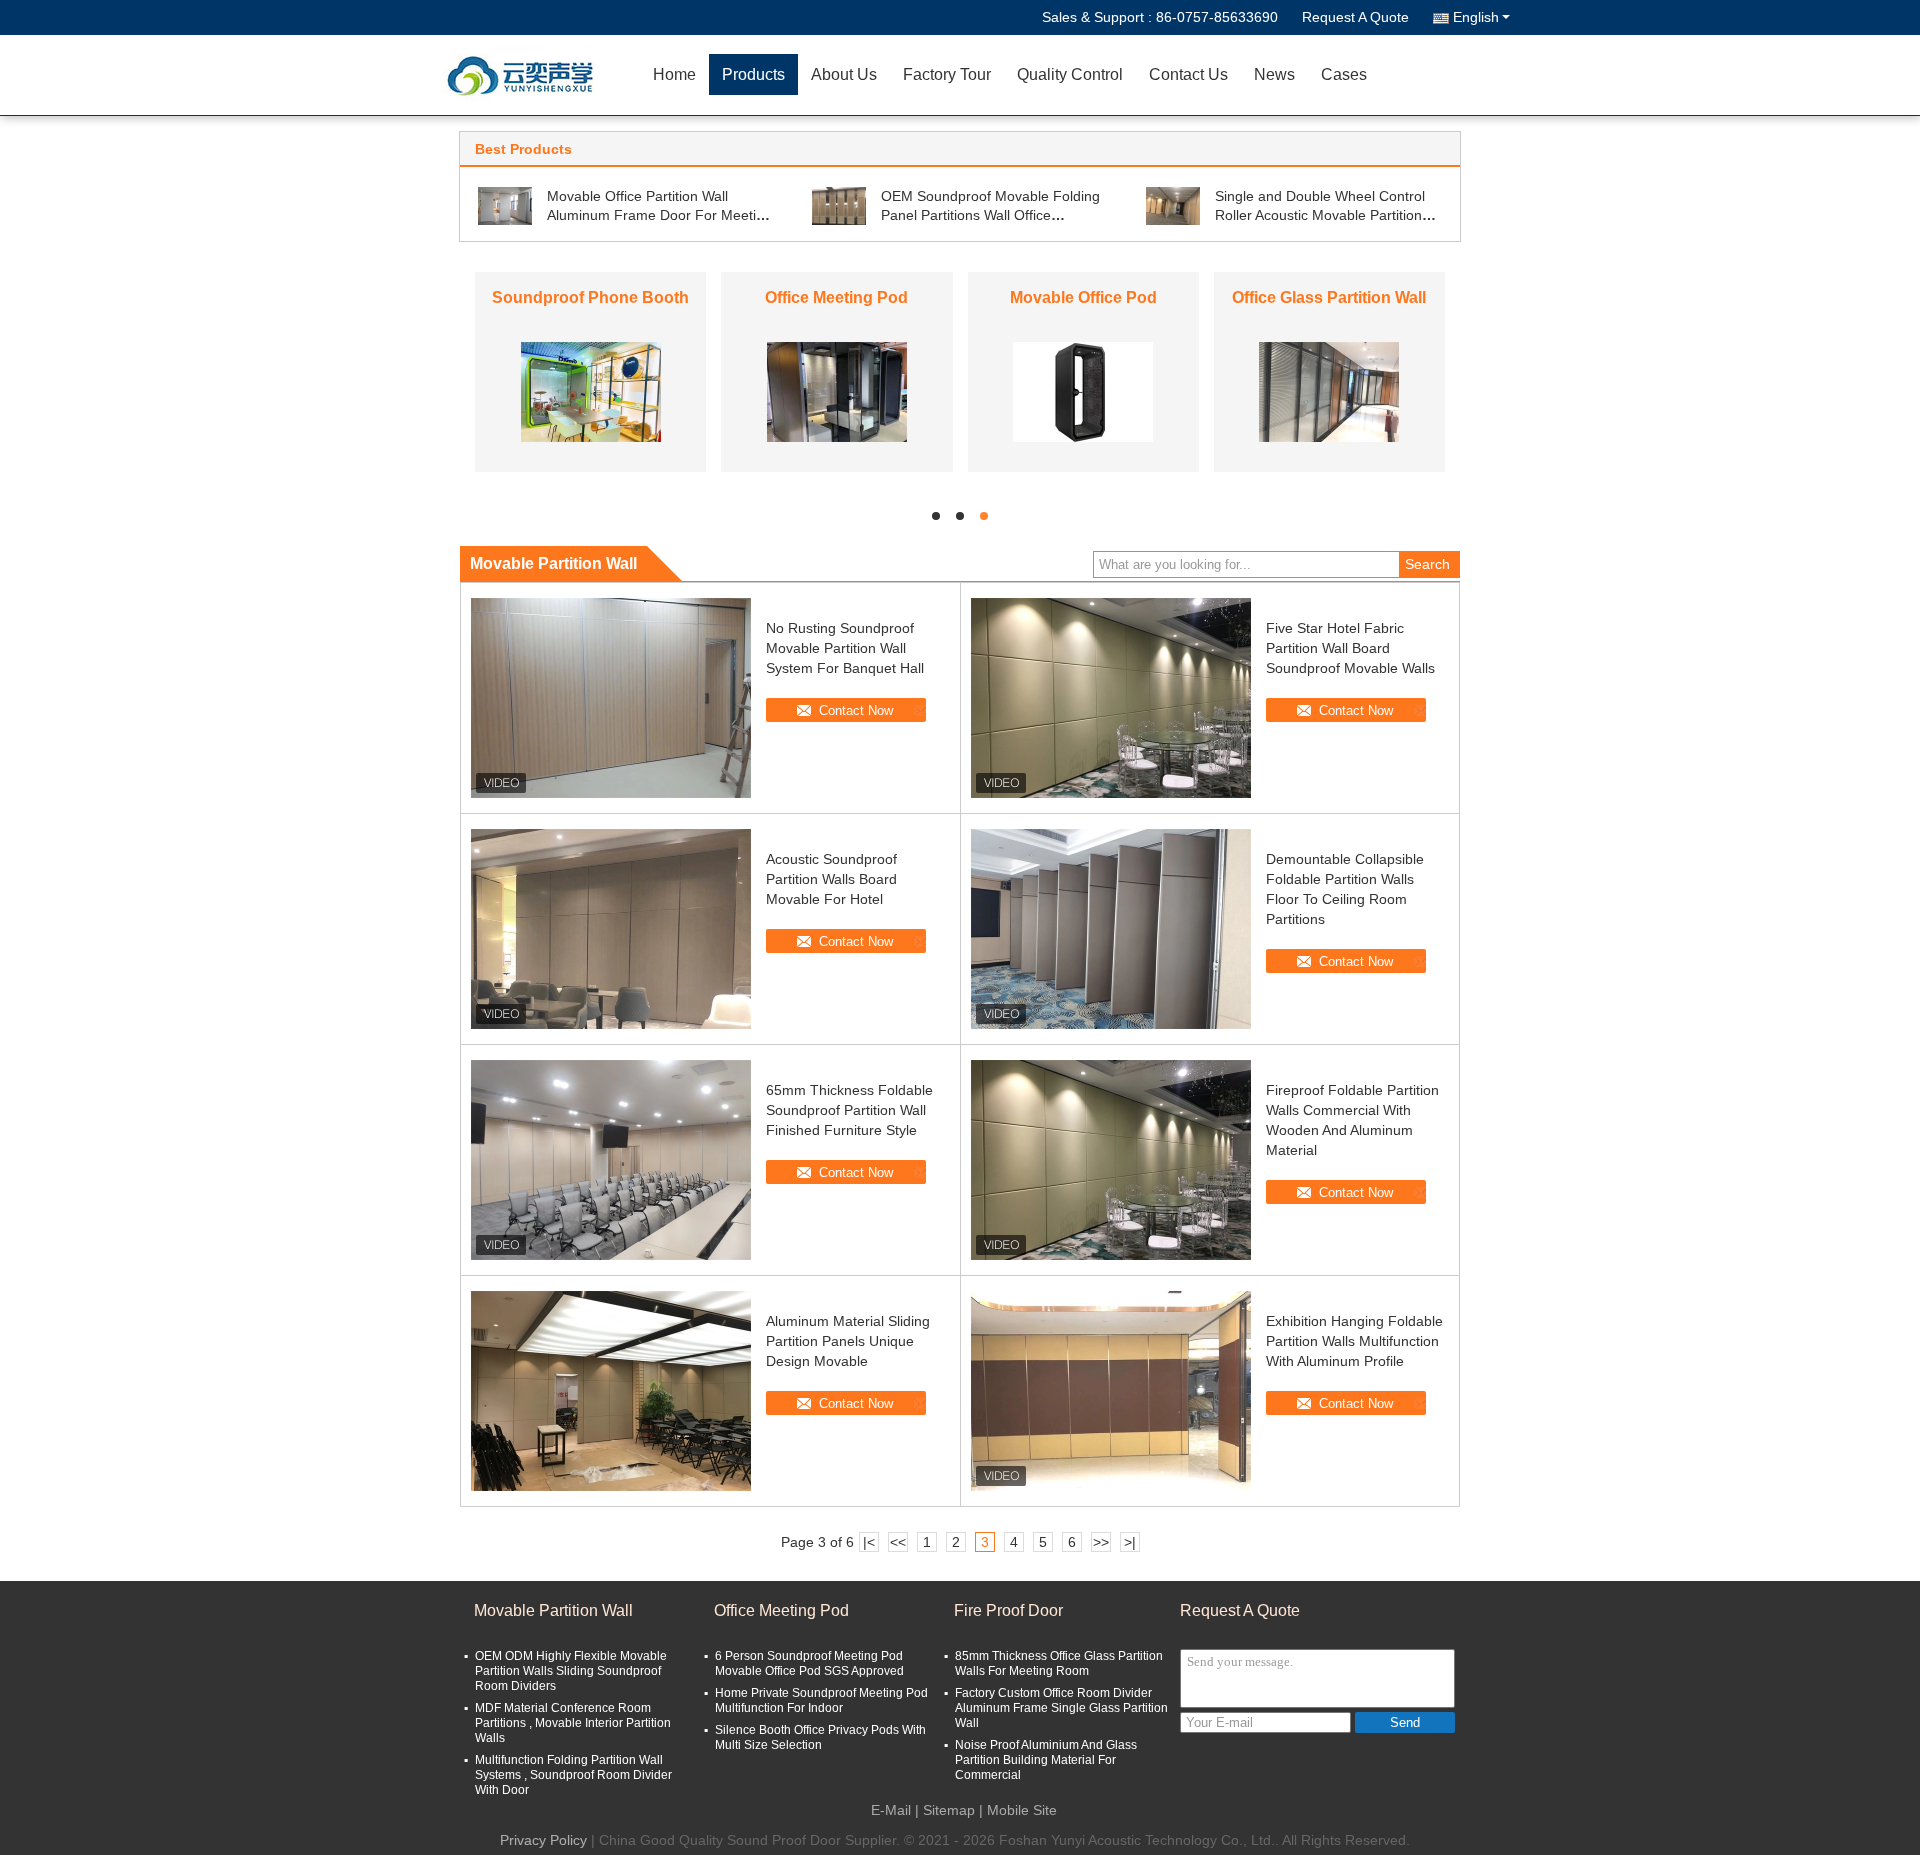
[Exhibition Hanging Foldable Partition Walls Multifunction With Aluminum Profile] (1111, 1391)
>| (1130, 1542)
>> (1101, 1542)
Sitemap (949, 1810)
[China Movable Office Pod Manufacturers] (1083, 391)
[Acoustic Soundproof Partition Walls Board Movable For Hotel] (611, 929)
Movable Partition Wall (553, 1610)
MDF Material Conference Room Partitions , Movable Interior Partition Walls (573, 1723)
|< (869, 1542)
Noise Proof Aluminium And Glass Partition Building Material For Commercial (1046, 1760)
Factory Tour (947, 74)
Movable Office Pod (1083, 297)
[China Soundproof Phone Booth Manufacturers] (591, 391)
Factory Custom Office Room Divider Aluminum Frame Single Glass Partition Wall (1061, 1708)
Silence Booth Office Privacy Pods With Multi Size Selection (820, 1737)
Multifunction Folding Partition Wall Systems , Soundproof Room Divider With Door (573, 1775)
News (1274, 74)
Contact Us (1188, 74)
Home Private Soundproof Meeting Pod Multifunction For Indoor (821, 1700)
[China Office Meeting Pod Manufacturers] (837, 391)
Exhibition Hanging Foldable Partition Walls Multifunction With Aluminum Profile (1354, 1341)
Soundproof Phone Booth (590, 297)
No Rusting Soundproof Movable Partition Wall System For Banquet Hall (845, 648)
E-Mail (891, 1810)
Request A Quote (1355, 17)
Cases (1344, 74)
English (1476, 17)
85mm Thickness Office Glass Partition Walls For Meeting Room (1059, 1663)
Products (753, 74)
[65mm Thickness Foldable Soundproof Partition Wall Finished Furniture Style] (611, 1160)
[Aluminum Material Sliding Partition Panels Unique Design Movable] (611, 1391)
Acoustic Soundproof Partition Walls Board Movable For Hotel (831, 879)
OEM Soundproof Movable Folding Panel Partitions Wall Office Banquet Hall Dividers (990, 215)
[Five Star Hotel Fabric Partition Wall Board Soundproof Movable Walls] (1111, 698)
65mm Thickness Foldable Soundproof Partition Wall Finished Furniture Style (849, 1110)
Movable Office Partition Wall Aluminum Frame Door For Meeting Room (659, 215)
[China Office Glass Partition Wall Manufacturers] (1329, 391)
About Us (844, 74)
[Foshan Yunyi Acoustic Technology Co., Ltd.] (525, 75)
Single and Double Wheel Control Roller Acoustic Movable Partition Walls (1320, 215)
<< (898, 1542)
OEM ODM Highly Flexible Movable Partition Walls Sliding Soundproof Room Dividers (571, 1671)
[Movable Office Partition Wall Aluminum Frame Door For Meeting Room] (505, 205)
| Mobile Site (1018, 1810)
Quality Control (1070, 74)
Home (674, 74)
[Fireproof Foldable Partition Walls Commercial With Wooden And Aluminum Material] (1111, 1160)
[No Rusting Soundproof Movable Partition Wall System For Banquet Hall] (611, 698)
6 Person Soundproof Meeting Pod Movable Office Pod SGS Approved (809, 1663)
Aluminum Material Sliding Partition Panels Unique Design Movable (848, 1341)
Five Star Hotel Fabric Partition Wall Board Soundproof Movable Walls (1350, 648)
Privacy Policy (543, 1840)
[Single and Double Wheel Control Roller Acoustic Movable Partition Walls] (1173, 205)
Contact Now (856, 710)
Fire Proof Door (1008, 1610)
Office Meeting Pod (836, 297)
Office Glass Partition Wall (1329, 297)
